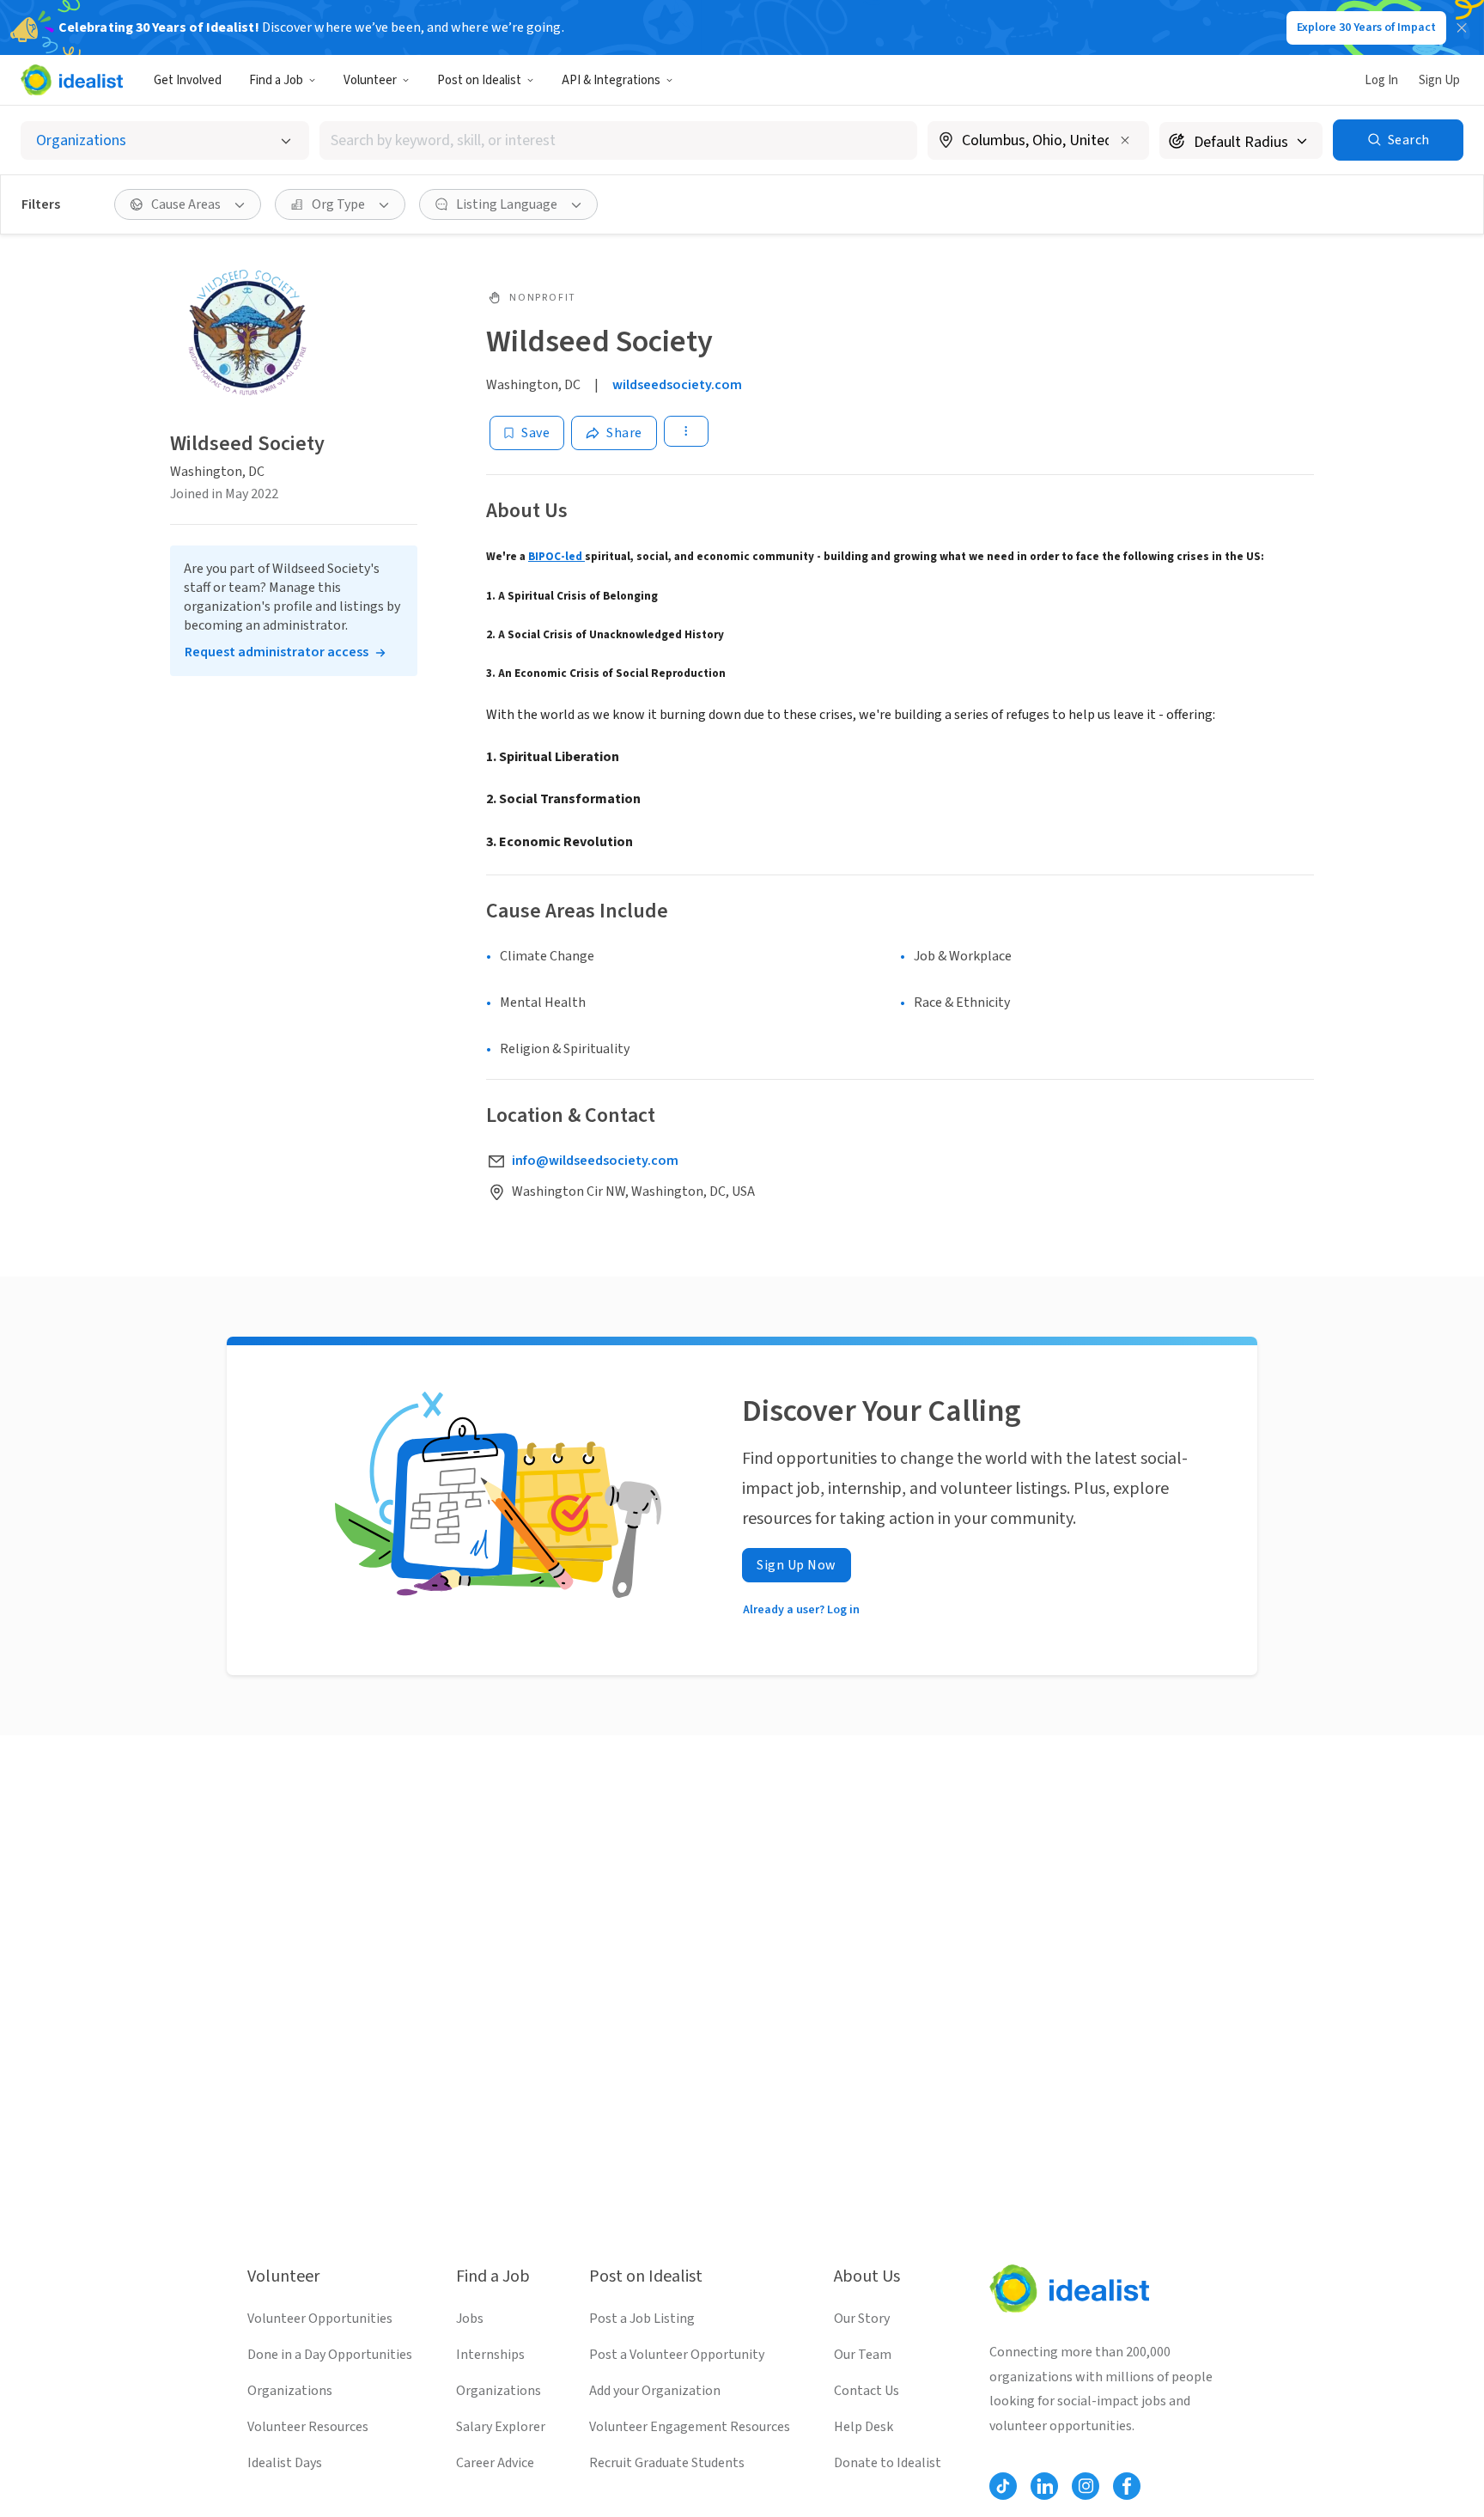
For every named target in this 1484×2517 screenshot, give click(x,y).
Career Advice (495, 2463)
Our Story (862, 2319)
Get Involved (188, 80)
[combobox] (618, 140)
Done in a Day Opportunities (330, 2355)
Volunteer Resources (308, 2427)
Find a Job (276, 80)
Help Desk (864, 2427)
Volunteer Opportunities (320, 2319)
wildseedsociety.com (677, 385)
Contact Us (867, 2391)
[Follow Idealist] (1003, 2486)
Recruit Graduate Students (667, 2463)
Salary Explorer (501, 2427)
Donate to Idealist (888, 2463)
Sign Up (1439, 80)
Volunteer (370, 80)
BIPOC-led (556, 556)
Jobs (470, 2319)
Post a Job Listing (642, 2319)
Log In (1381, 80)
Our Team (863, 2355)
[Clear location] (1125, 140)
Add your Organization (655, 2391)
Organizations (290, 2391)
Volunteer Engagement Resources (690, 2427)
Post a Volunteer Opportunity (677, 2355)
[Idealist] (72, 80)
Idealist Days (285, 2463)
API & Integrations (611, 80)
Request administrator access (277, 652)
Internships (490, 2355)
